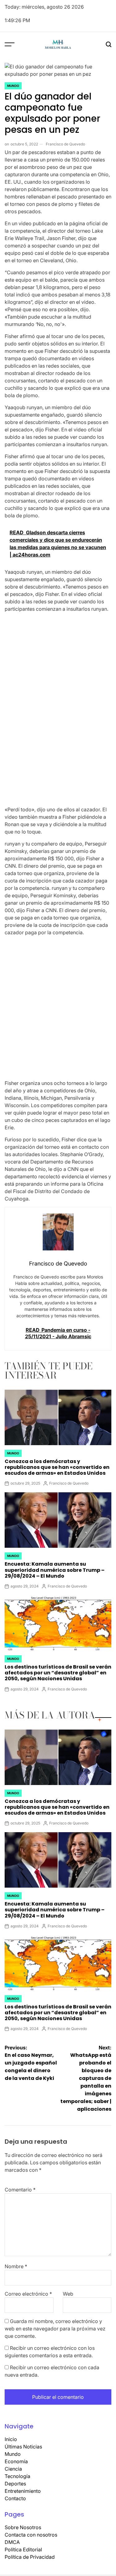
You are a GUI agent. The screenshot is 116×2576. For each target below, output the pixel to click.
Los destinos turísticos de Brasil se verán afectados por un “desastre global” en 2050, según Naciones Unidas (58, 1673)
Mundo (13, 86)
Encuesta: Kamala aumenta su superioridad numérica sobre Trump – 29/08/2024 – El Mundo (55, 1570)
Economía (16, 2461)
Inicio (11, 2439)
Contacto (15, 2498)
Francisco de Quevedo (65, 144)
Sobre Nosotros (23, 2527)
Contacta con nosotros (31, 2535)
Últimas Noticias (23, 2447)
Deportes (15, 2484)
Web (68, 2294)
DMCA (12, 2542)
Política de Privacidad (30, 2557)
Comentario (20, 2190)
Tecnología (17, 2476)
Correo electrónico (28, 2294)
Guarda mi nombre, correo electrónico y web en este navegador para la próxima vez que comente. (55, 2329)
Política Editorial (23, 2550)
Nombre (16, 2266)
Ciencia (13, 2469)
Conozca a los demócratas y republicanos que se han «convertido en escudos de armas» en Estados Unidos (57, 1467)
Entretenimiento (23, 2491)
